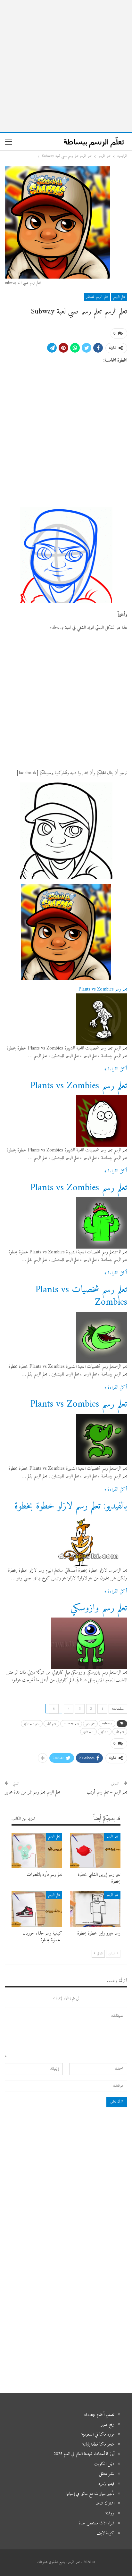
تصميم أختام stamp (99, 2415)
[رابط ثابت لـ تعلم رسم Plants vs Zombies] (102, 1019)
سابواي (105, 1731)
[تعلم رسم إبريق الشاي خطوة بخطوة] (95, 1851)
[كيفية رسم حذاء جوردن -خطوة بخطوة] (37, 1909)
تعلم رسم (90, 1723)
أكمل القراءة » (116, 1069)
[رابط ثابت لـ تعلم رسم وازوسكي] (89, 1643)
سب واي (88, 1731)
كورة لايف (105, 2533)
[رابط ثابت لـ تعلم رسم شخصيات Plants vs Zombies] (102, 1337)
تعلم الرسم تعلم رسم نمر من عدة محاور (32, 1792)
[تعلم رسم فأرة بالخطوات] (37, 1851)
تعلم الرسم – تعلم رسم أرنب (107, 1792)
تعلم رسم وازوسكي (99, 1608)
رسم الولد (51, 1723)
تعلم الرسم (119, 297)
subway (107, 1723)
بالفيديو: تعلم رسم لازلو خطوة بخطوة (71, 1506)
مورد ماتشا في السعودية (98, 2434)
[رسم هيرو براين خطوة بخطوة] (95, 1909)
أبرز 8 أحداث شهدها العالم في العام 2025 (84, 2454)
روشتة (110, 2513)
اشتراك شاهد (105, 2503)
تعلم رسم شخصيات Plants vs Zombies (81, 1296)
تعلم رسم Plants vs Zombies (103, 989)
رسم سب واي (32, 1723)
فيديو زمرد (106, 2484)
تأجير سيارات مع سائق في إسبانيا (90, 2494)
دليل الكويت (104, 2464)
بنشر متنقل (107, 2474)
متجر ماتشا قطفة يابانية (98, 2444)
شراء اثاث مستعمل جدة (97, 2523)
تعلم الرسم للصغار (97, 297)
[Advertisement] (66, 66)
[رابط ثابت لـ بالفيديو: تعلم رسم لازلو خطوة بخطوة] (91, 1541)
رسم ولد (120, 1731)
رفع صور (108, 2425)
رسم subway (71, 1723)
